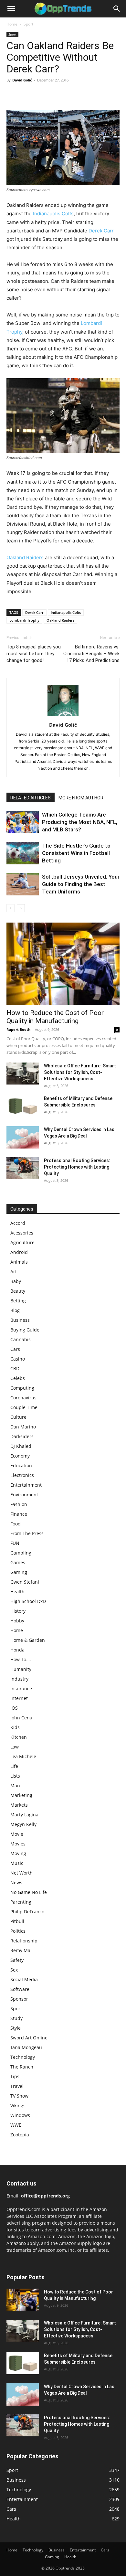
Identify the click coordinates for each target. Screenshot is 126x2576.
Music (17, 1863)
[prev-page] (10, 908)
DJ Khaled (21, 1446)
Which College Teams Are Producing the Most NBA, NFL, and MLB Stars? (80, 822)
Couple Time (24, 1407)
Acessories (22, 1233)
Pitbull (17, 1921)
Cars (15, 1349)
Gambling (21, 1553)
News (16, 1882)
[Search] (117, 9)
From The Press (27, 1533)
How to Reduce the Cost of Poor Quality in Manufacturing (55, 1017)
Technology (23, 2057)
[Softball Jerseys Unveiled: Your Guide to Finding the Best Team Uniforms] (23, 884)
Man (15, 1785)
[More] (73, 95)
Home (12, 24)
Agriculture (22, 1242)
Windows (20, 2115)
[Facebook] (13, 95)
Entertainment (26, 1485)
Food (16, 1524)
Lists (15, 1776)
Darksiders (22, 1436)
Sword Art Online (29, 2038)
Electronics (22, 1475)
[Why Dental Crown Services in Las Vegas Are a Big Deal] (23, 1138)
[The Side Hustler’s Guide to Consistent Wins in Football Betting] (23, 853)
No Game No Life (29, 1892)
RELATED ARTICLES (31, 798)
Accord (18, 1223)
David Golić (22, 80)
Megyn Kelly (23, 1824)
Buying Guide (25, 1330)
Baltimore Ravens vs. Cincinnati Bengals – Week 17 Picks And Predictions (91, 654)
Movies (18, 1844)
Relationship (24, 1941)
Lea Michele (23, 1756)
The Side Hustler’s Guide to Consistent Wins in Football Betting (76, 853)
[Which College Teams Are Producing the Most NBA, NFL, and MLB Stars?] (23, 822)
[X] (28, 95)
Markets (19, 1805)
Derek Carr (101, 231)
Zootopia (20, 2135)
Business (20, 1320)
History (18, 1611)
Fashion (19, 1504)
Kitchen (19, 1737)
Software (20, 1989)
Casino (18, 1359)
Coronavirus (23, 1398)
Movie (17, 1834)
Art (14, 1272)
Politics (18, 1931)
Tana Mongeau (26, 2047)
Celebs (18, 1378)
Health (17, 1592)
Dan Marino (23, 1427)
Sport (28, 24)
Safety (17, 1960)
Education (21, 1465)
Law (15, 1747)
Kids (15, 1727)
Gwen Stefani (25, 1582)
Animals (19, 1262)
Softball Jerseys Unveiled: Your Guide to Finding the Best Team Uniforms (81, 884)
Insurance (21, 1689)
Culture (18, 1417)
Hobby (17, 1621)
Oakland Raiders (25, 557)
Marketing (21, 1795)
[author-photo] (63, 716)
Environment (24, 1495)
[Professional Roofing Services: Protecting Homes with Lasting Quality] (23, 1168)
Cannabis (21, 1339)
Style (16, 2028)
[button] (11, 9)
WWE (16, 2125)
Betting (18, 1301)
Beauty (18, 1291)
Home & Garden (28, 1640)
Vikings (18, 2106)
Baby (16, 1281)
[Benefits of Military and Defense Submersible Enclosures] (23, 1106)
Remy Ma (20, 1950)
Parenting (21, 1902)
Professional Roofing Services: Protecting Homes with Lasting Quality (77, 1167)
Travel (17, 2086)
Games (18, 1562)
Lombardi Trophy (24, 620)
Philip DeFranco (27, 1912)
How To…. (21, 1659)
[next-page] (21, 908)
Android (19, 1252)
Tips (15, 2076)
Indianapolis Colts (53, 214)
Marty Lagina (24, 1815)
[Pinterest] (43, 95)
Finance (19, 1514)
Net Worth (21, 1873)
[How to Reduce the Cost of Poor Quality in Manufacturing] (63, 964)
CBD (15, 1368)
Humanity (21, 1669)
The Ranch (22, 2067)
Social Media (24, 1979)
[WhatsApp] (58, 95)
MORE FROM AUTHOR (81, 798)
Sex (14, 1970)
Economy (20, 1456)
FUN (15, 1543)
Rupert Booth (18, 1029)
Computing (22, 1388)
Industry (19, 1679)
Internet (19, 1698)
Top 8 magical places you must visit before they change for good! (34, 654)
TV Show (19, 2096)
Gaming (19, 1572)
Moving (18, 1853)
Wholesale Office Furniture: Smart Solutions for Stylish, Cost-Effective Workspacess (80, 1072)
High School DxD (28, 1601)
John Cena (21, 1718)
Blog (15, 1310)
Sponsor (19, 1999)
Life (14, 1766)
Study (16, 2018)
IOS (14, 1708)
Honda (17, 1650)
